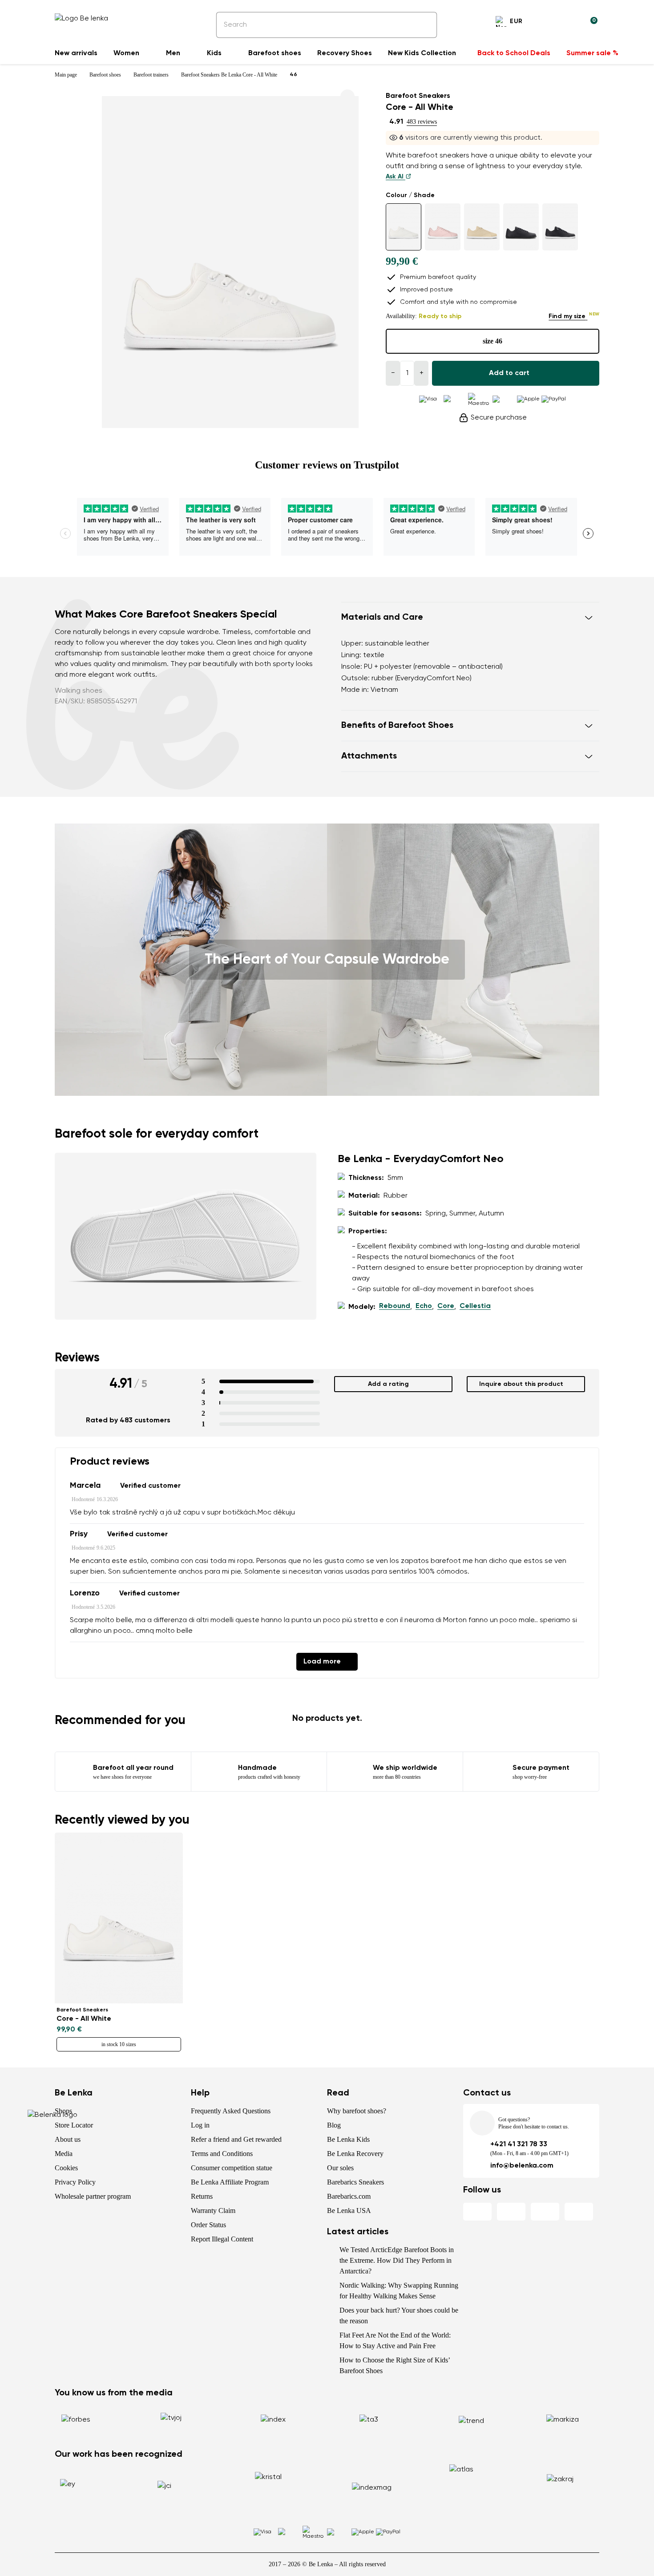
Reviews (77, 1358)
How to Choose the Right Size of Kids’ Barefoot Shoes (395, 2365)
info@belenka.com (522, 2166)
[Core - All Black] (521, 227)
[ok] (424, 25)
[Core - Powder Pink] (443, 227)
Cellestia (475, 1306)
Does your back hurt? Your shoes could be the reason (399, 2316)
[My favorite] (548, 23)
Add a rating (388, 1384)
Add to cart (509, 373)
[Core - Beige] (482, 227)
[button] (470, 618)
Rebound (395, 1306)
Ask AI (396, 177)
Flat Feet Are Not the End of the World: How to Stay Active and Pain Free (395, 2340)
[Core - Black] (560, 227)
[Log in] (569, 23)
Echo (424, 1306)
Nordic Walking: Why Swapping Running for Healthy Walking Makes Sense (399, 2291)
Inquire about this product (521, 1384)
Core (446, 1306)
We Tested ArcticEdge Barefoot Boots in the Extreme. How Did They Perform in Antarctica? (397, 2260)
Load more (322, 1662)
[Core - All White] (404, 227)
